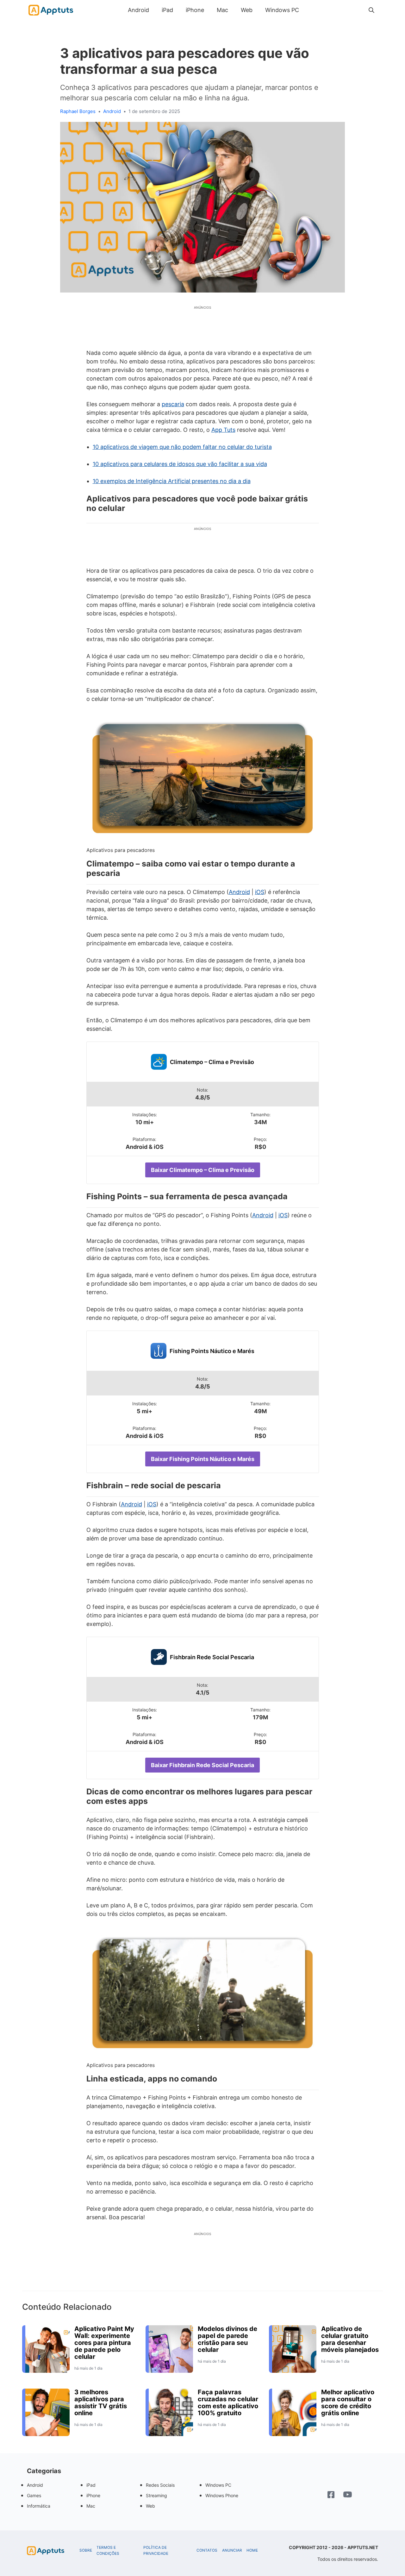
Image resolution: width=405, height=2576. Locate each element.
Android (138, 10)
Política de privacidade (156, 2551)
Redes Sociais (160, 2485)
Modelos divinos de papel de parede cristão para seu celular (227, 2339)
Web (247, 10)
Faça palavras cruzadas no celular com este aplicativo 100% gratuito (228, 2403)
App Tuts (223, 430)
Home (252, 2550)
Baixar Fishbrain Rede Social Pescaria (202, 1765)
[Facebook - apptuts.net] (331, 2495)
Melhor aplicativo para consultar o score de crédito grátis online (348, 2403)
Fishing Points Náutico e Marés (212, 1351)
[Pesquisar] (371, 10)
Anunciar (232, 2550)
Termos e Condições (108, 2551)
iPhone (195, 10)
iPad (167, 10)
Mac (222, 10)
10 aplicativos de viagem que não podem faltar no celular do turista (182, 447)
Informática (39, 2506)
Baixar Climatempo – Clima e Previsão (203, 1170)
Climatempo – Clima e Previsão (212, 1062)
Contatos (207, 2550)
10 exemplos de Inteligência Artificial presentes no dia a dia (172, 481)
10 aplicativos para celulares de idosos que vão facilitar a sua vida (180, 464)
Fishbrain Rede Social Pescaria (212, 1657)
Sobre (86, 2550)
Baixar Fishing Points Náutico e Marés (203, 1459)
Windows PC (282, 10)
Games (34, 2495)
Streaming (156, 2495)
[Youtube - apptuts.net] (348, 2495)
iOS (260, 892)
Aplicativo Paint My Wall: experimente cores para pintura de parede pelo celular (104, 2343)
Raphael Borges (78, 111)
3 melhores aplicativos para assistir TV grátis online (101, 2403)
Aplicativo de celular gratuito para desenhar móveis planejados (350, 2339)
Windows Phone (222, 2495)
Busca (312, 10)
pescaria (173, 404)
